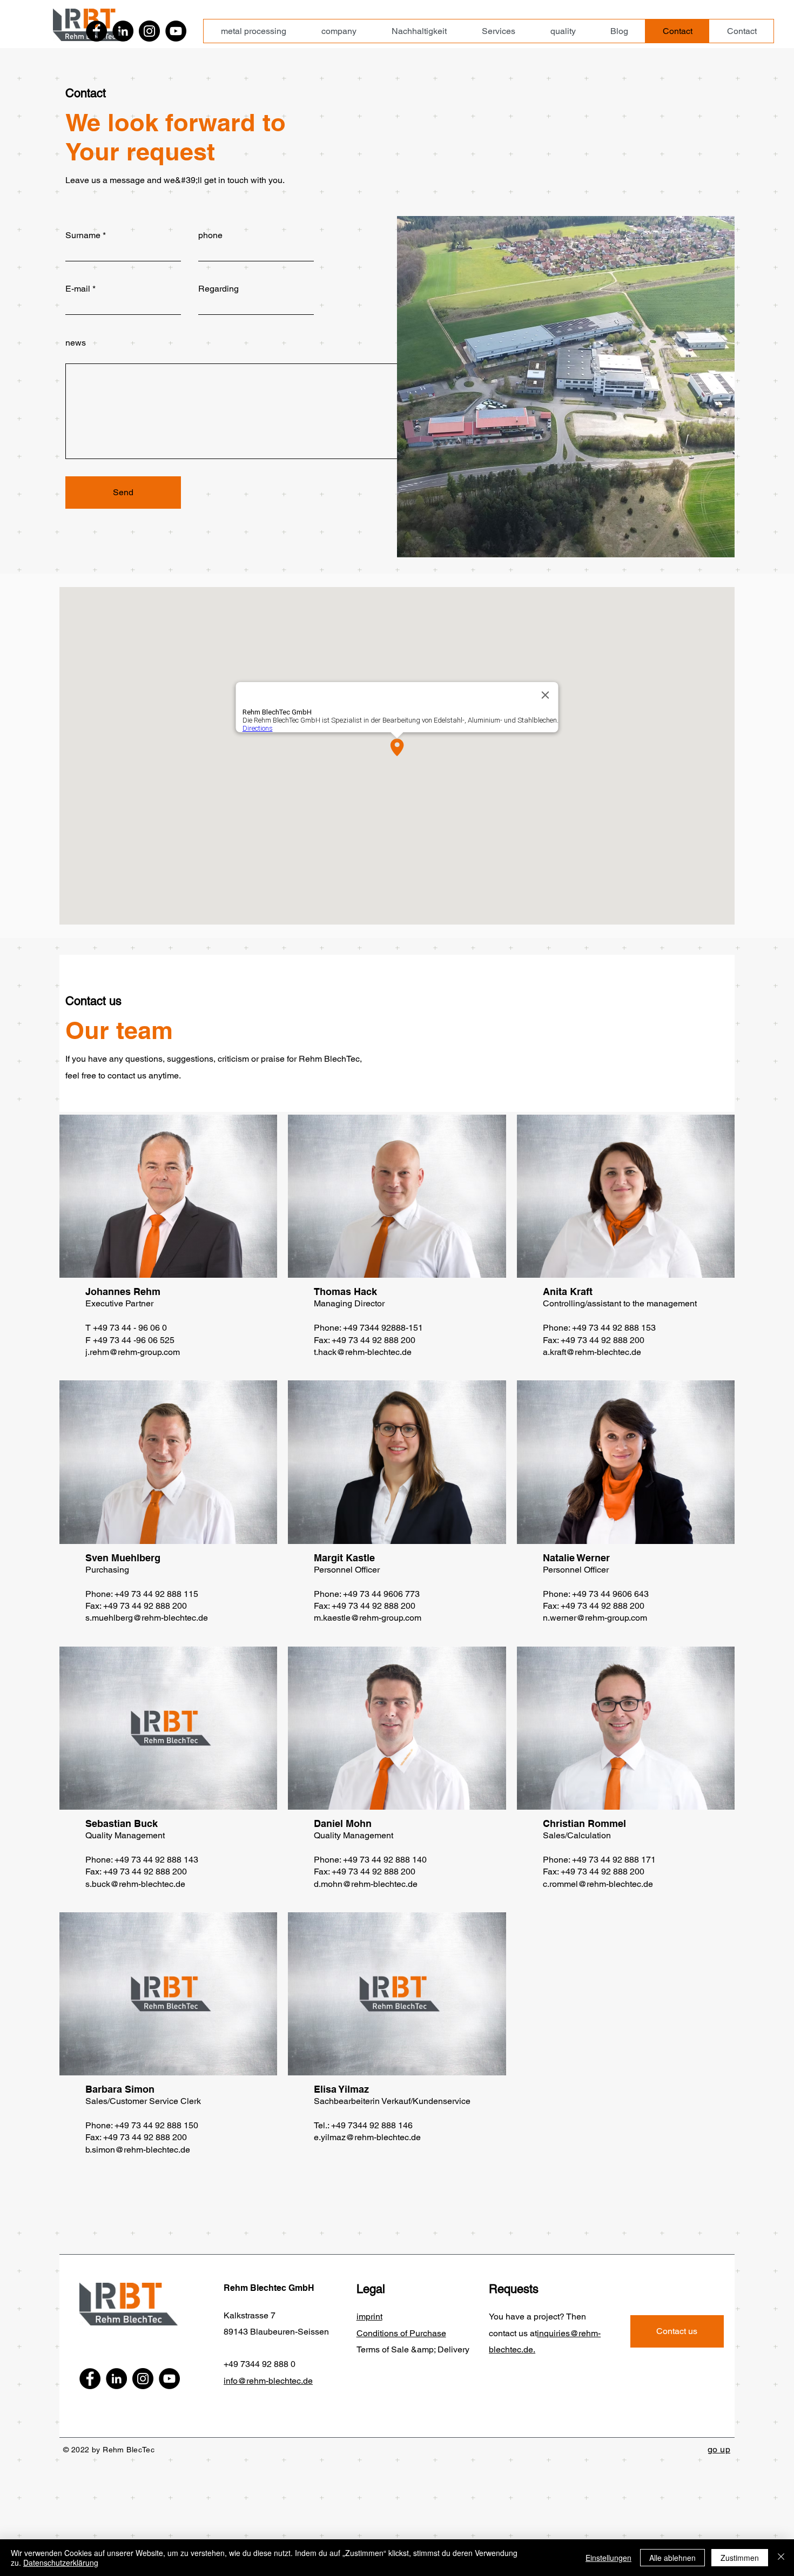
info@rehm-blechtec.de (268, 2381)
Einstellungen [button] (608, 2558)
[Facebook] (96, 31)
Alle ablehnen (672, 2558)
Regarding (218, 289)
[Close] (781, 2558)
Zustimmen (740, 2558)
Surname (83, 235)
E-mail (78, 289)
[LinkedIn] (123, 31)
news (76, 343)
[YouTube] (176, 31)
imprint (369, 2317)
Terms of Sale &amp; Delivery (413, 2349)
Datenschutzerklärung (61, 2562)
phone (210, 235)
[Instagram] (149, 31)
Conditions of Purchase (401, 2333)
